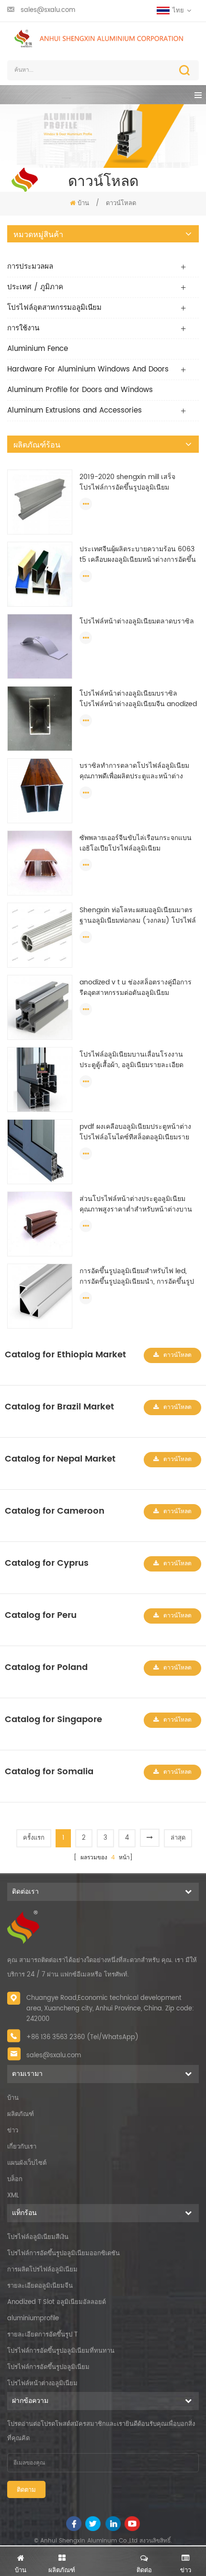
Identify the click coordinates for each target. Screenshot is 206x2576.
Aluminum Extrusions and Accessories (74, 410)
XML (13, 2196)
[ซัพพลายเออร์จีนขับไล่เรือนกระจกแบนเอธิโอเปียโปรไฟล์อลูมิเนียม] (40, 863)
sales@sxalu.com (48, 10)
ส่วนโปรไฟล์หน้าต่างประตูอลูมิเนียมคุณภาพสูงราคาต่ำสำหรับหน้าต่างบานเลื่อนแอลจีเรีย (136, 1204)
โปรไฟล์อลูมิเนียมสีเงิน (38, 2237)
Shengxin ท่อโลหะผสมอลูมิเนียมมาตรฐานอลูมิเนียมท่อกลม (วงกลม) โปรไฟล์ (138, 916)
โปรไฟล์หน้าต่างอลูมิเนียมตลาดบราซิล (137, 622)
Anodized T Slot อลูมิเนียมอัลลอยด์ (57, 2302)
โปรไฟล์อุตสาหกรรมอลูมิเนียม (54, 308)
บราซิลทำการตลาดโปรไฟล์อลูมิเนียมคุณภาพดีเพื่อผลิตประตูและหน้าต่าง (134, 771)
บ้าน (83, 203)
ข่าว (13, 2131)
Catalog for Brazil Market (59, 1407)
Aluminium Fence (38, 349)
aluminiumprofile (33, 2319)
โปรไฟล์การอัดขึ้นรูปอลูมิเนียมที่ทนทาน (61, 2351)
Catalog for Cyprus (47, 1563)
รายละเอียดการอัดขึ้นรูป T (42, 2335)
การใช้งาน (23, 328)
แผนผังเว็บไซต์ (27, 2163)
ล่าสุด (178, 1838)
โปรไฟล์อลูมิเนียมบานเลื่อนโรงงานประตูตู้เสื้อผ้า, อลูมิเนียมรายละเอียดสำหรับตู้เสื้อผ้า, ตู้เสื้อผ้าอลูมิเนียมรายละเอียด (134, 1060)
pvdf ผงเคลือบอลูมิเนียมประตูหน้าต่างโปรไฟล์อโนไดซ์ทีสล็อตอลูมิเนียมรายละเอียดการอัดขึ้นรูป (135, 1132)
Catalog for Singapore (53, 1719)
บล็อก (15, 2179)
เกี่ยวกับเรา (22, 2147)
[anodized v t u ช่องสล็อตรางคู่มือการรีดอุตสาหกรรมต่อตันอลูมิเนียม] (40, 1007)
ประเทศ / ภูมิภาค (35, 287)
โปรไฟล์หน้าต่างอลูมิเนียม (42, 2384)
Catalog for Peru (41, 1615)
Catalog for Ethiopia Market (65, 1355)
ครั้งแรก (34, 1838)
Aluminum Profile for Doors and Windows (80, 390)
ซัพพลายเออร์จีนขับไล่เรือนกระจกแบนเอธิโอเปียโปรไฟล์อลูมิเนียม (136, 843)
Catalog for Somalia (49, 1772)
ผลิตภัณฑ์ (21, 2114)
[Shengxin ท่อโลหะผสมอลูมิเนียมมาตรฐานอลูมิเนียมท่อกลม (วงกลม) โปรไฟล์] (40, 935)
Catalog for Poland (46, 1667)
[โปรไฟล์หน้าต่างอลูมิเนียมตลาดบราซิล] (40, 646)
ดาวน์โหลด (177, 1355)
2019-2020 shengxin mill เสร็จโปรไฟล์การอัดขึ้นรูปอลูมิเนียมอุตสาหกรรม (127, 482)
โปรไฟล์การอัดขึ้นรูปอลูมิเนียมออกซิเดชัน (63, 2254)
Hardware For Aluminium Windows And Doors (88, 369)
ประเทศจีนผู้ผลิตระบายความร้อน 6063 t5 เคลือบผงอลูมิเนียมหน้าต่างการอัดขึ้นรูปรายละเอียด (138, 555)
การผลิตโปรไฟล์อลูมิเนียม (42, 2270)
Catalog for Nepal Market (60, 1459)
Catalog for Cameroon (55, 1511)
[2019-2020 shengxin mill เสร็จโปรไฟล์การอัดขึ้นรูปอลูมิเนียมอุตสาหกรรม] (40, 502)
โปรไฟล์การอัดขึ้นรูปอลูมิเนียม (48, 2367)
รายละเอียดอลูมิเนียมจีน (40, 2286)
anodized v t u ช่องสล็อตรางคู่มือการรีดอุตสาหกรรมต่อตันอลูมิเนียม (136, 988)
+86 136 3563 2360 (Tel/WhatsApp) (82, 2037)
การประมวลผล (30, 267)
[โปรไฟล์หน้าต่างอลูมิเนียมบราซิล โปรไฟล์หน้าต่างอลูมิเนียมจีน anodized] (40, 718)
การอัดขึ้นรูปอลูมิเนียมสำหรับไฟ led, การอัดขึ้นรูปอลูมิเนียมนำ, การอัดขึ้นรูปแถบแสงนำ (137, 1277)
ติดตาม (26, 2490)
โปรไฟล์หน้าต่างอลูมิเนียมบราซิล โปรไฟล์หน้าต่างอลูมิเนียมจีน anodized (138, 699)
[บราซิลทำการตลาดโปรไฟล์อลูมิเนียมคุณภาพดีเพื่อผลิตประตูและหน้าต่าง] (40, 791)
